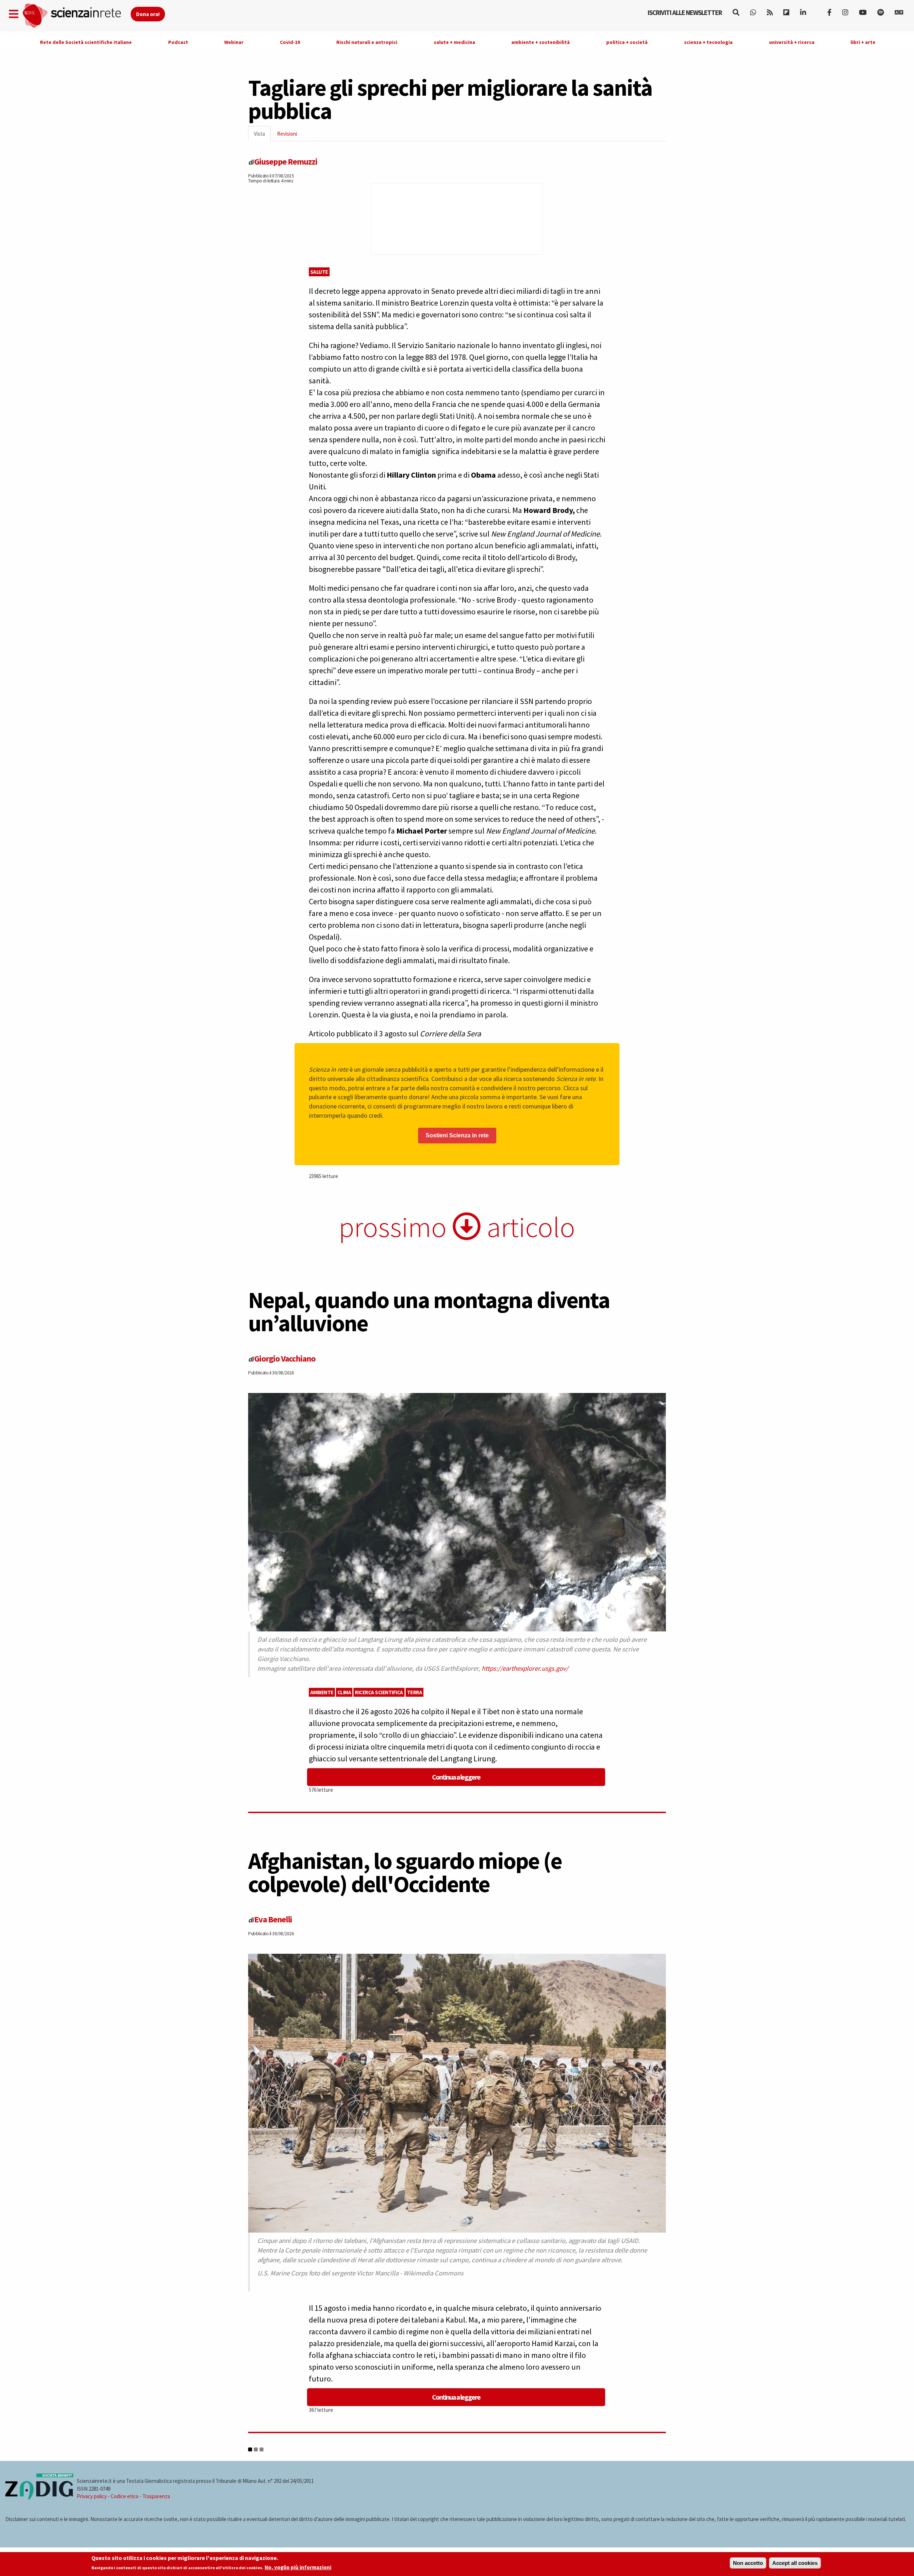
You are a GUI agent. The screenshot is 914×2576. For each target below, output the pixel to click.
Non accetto (748, 2563)
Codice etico (125, 2496)
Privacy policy (92, 2496)
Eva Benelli (273, 1919)
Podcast (178, 42)
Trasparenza (156, 2496)
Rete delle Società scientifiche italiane (86, 42)
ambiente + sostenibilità (541, 42)
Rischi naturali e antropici (367, 42)
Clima (344, 1692)
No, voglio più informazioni (298, 2568)
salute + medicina (455, 42)
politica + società (627, 42)
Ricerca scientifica (379, 1692)
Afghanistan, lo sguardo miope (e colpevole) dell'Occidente (405, 1872)
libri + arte (863, 42)
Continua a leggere (456, 1777)
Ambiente (322, 1692)
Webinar (234, 42)
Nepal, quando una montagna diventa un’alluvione (429, 1311)
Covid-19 (290, 42)
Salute (319, 272)
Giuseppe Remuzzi (286, 162)
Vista (262, 136)
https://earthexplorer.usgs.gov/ (525, 1668)
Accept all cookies (795, 2563)
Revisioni (287, 134)
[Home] (76, 16)
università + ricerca (792, 42)
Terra (415, 1692)
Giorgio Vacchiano (285, 1359)
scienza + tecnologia (708, 42)
